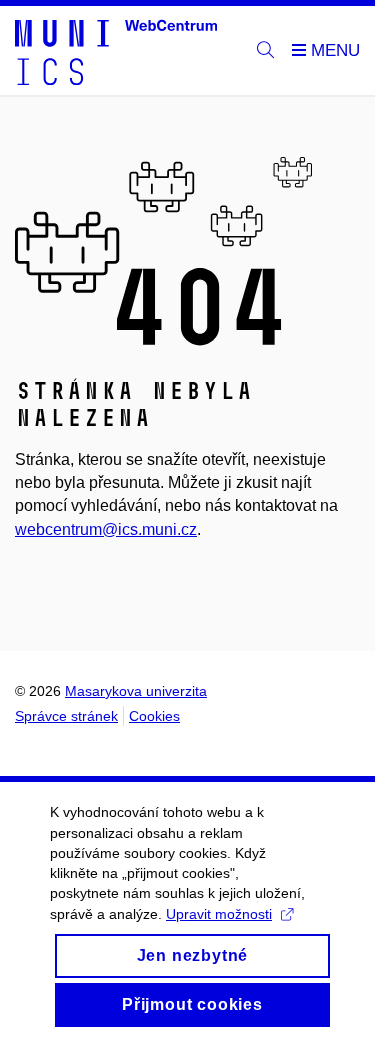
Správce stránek (66, 716)
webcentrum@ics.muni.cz (106, 529)
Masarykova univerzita (136, 691)
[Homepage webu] (116, 51)
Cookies (154, 716)
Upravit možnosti (219, 914)
